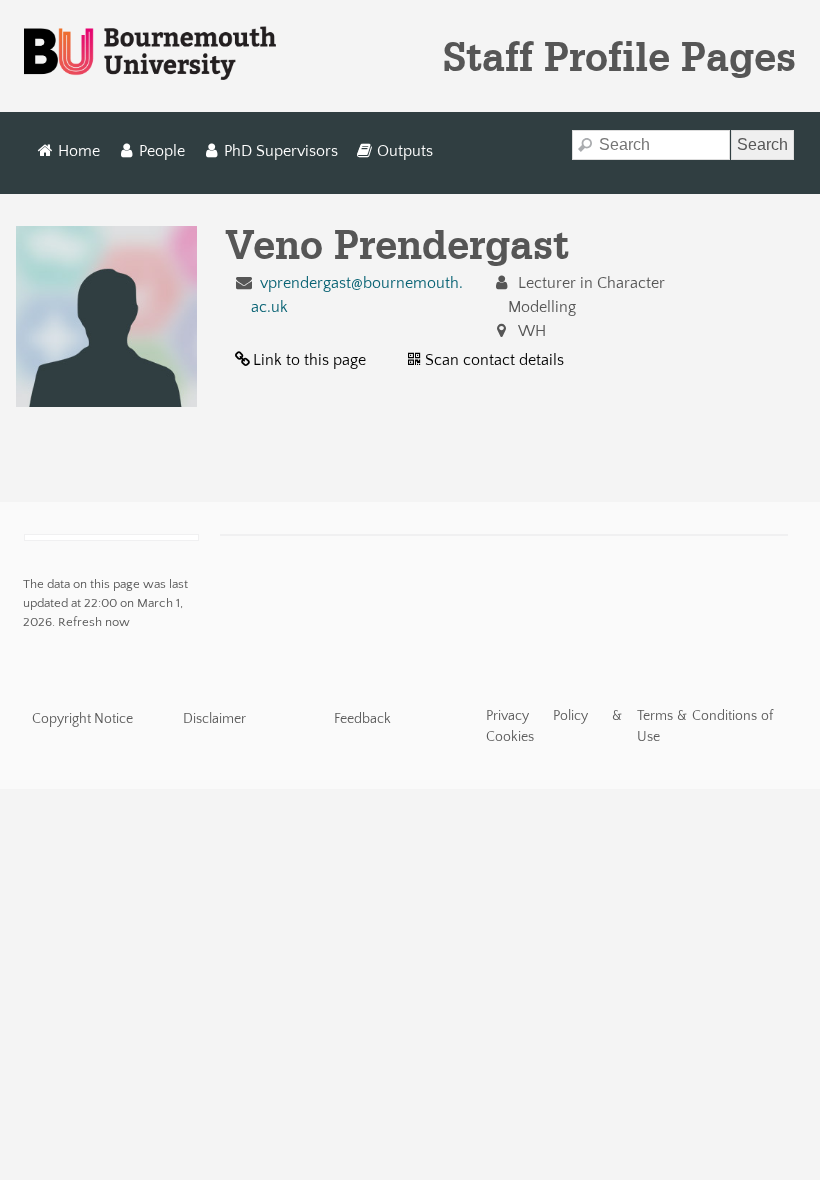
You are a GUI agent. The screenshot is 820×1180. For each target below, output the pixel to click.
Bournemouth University (150, 54)
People (162, 151)
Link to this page (309, 360)
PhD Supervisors (281, 151)
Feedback (362, 719)
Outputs (405, 151)
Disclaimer (214, 719)
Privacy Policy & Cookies (554, 727)
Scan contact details (494, 360)
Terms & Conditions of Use (705, 727)
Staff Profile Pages (619, 56)
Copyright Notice (82, 719)
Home (79, 151)
